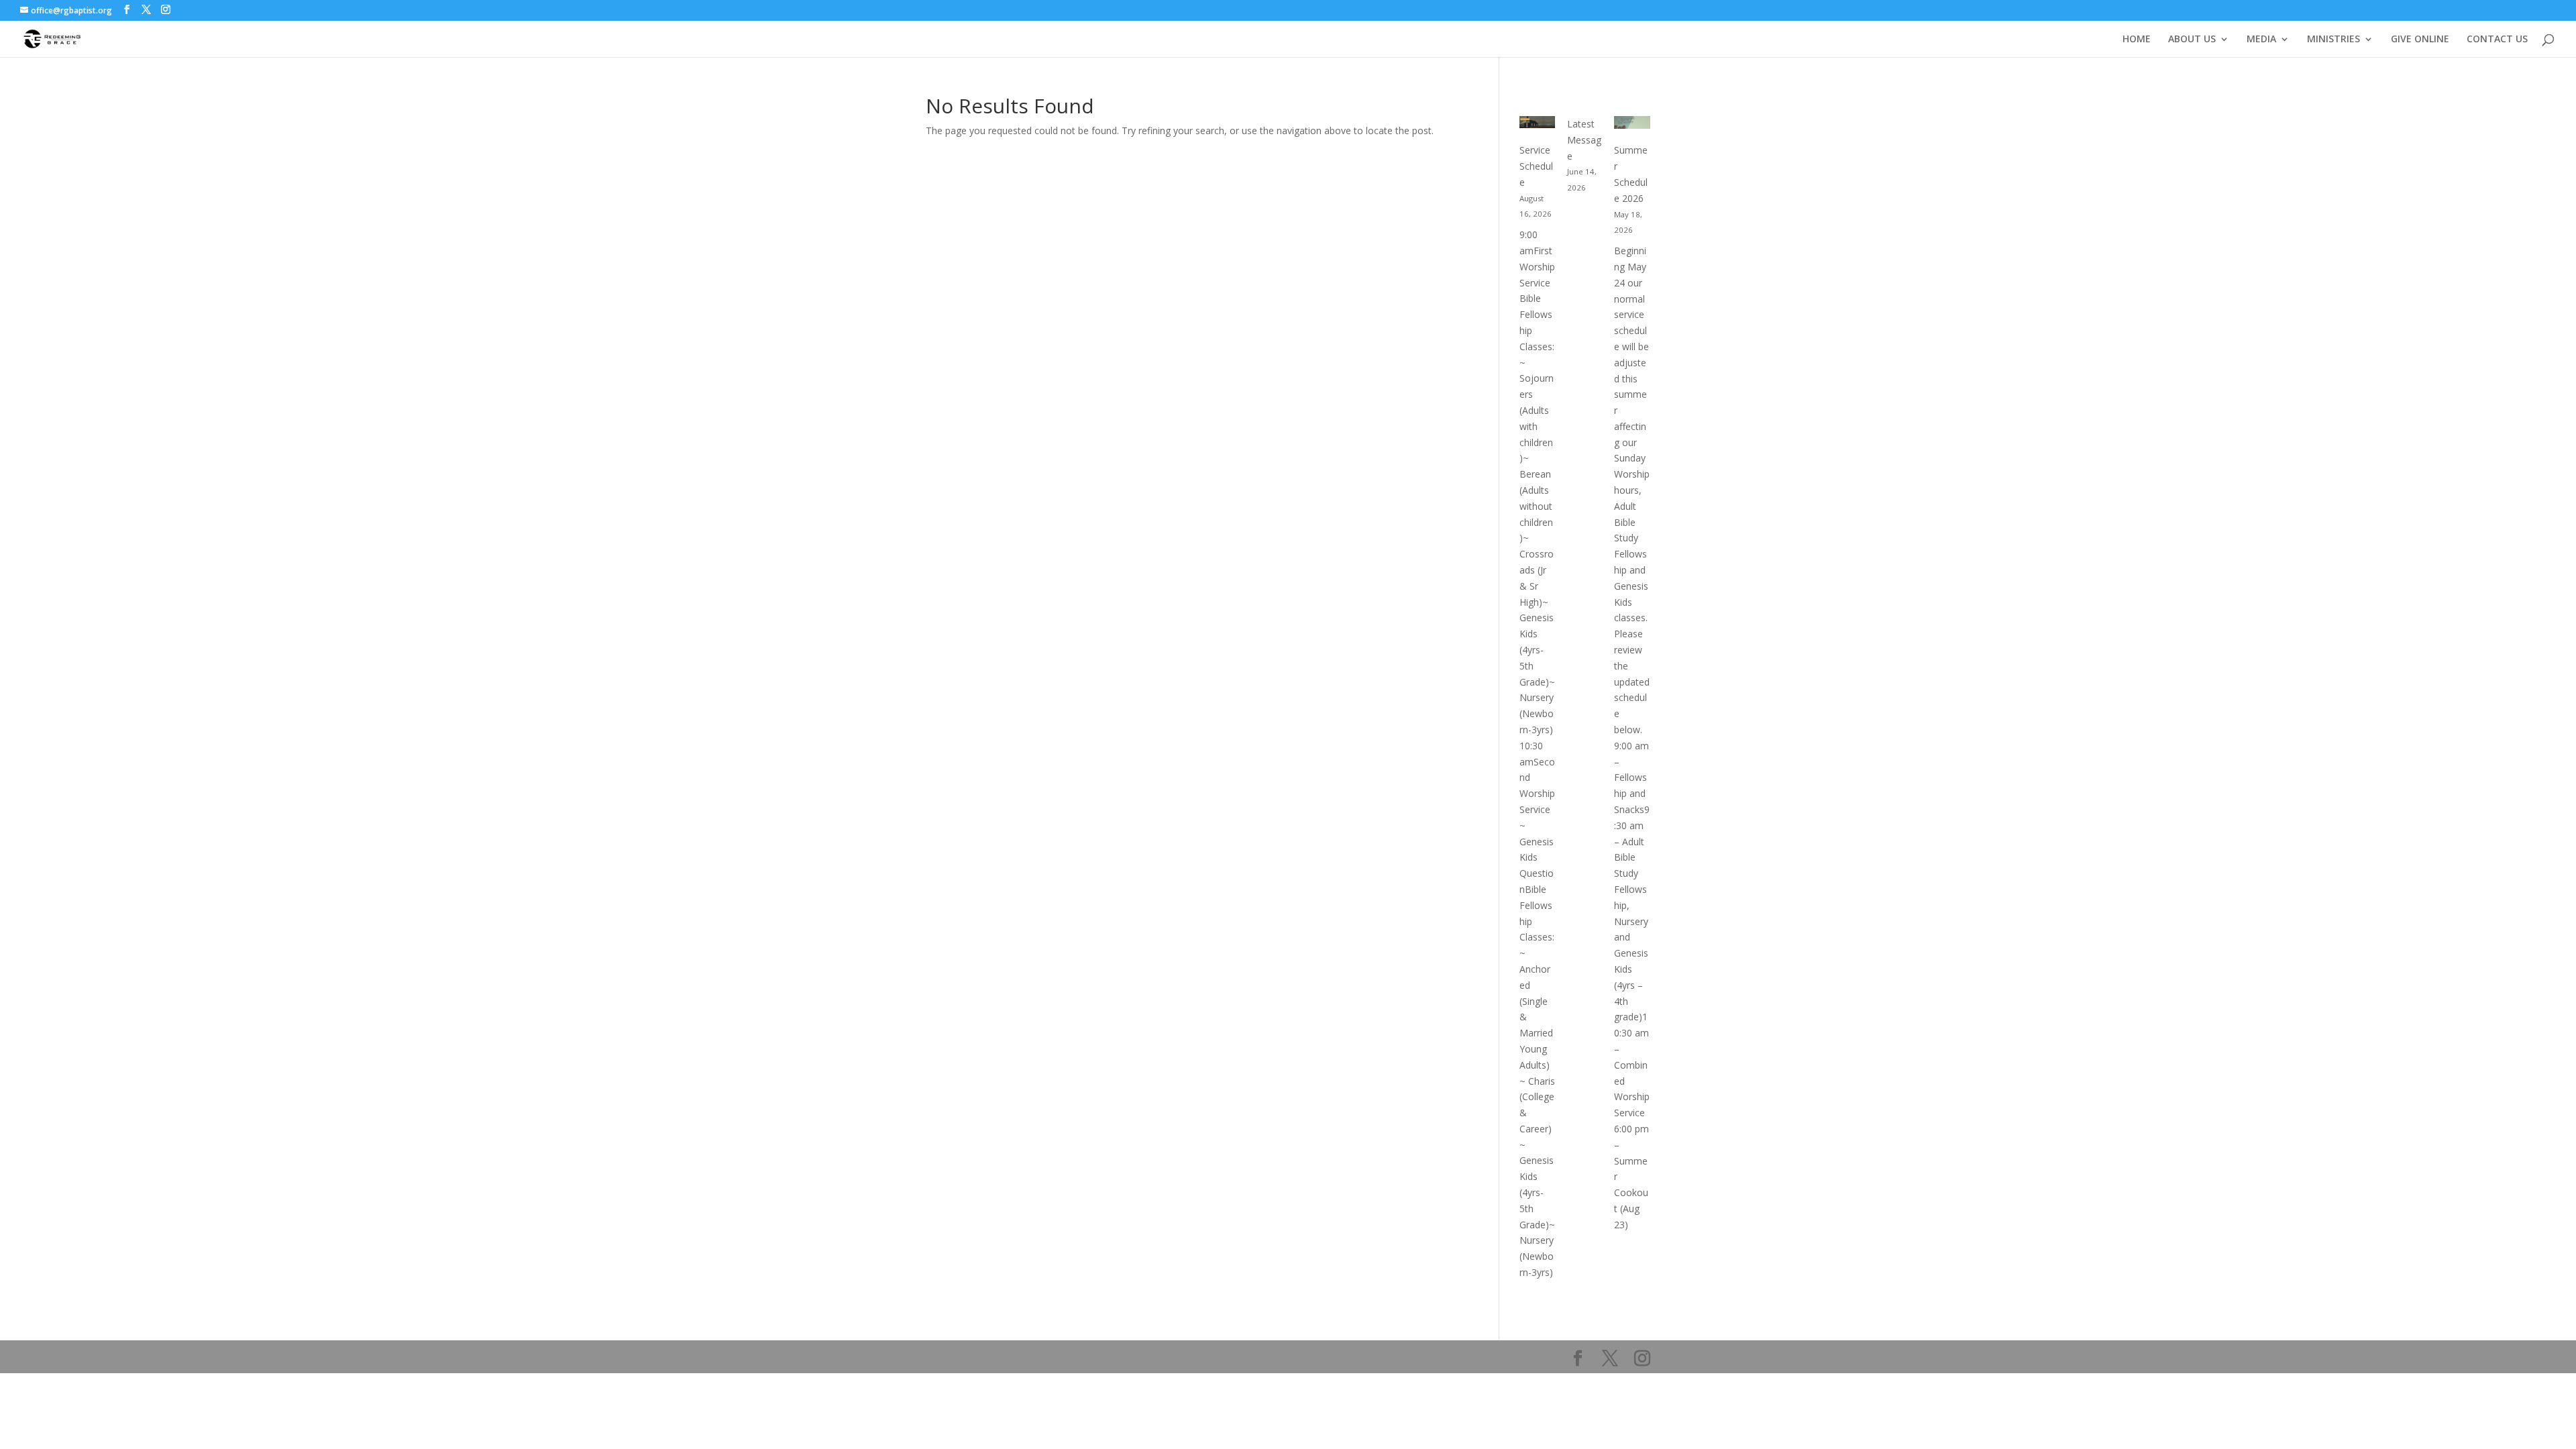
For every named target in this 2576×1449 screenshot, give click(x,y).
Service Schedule (1536, 166)
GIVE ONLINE (2420, 40)
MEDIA (2261, 40)
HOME (2137, 40)
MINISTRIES (2333, 40)
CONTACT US (2497, 40)
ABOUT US (2192, 40)
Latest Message (1584, 140)
